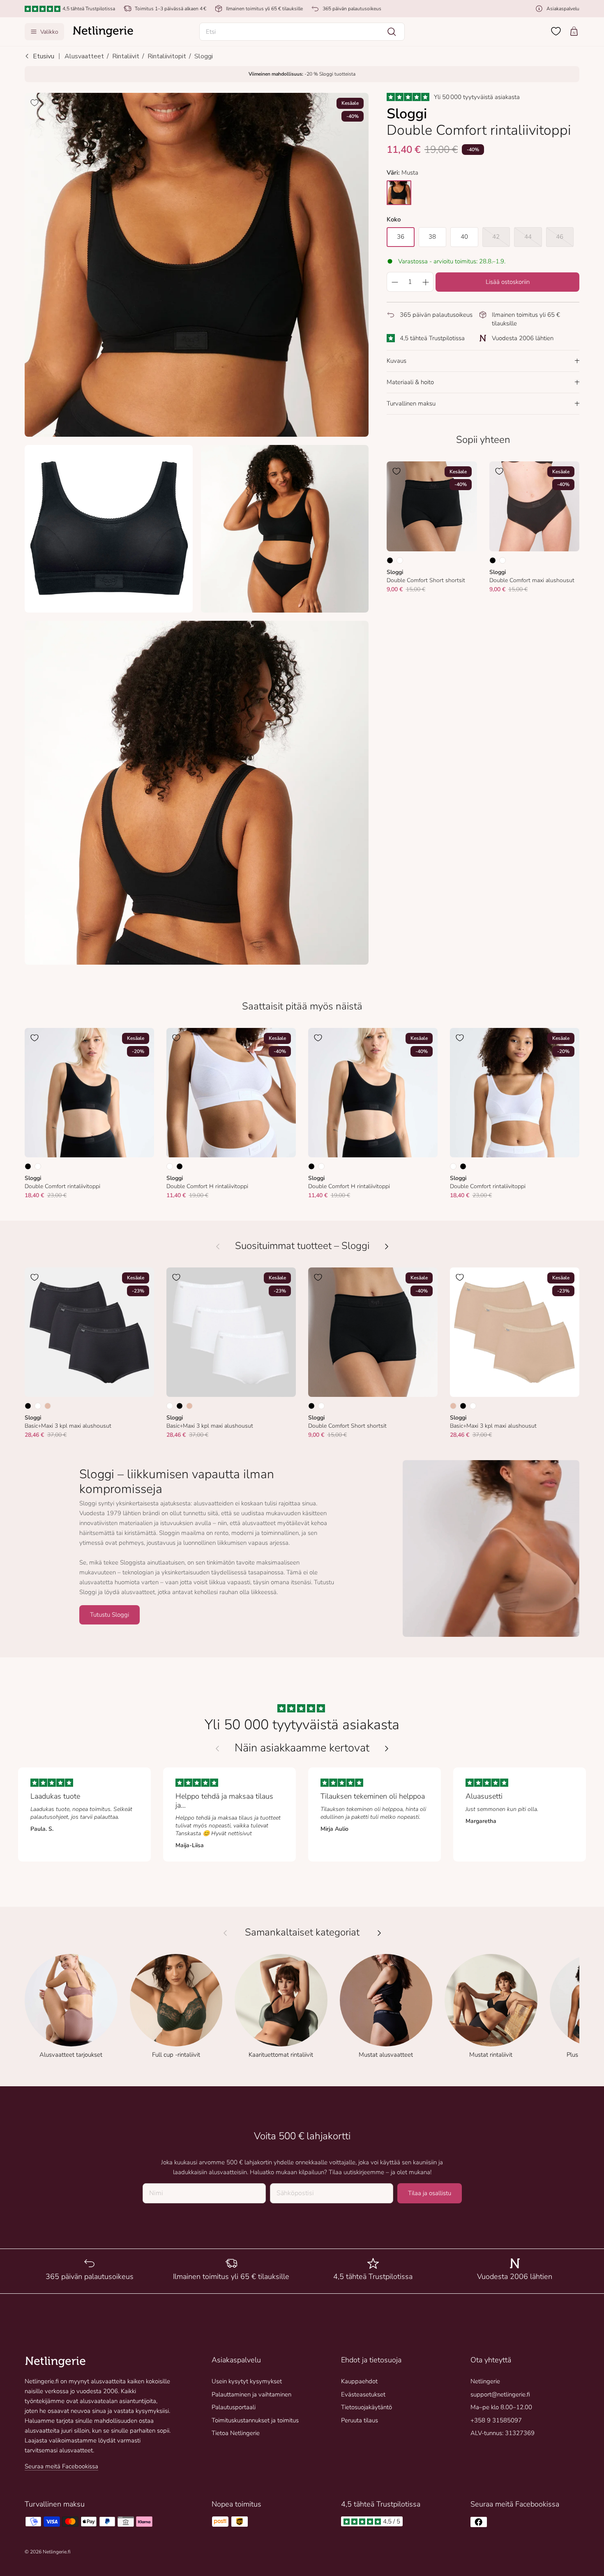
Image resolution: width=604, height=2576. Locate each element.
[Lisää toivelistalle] (35, 103)
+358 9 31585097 (496, 2420)
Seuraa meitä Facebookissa (61, 2466)
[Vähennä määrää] (394, 282)
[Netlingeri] (103, 32)
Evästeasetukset (363, 2394)
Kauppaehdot (359, 2381)
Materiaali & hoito (410, 382)
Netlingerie (485, 2381)
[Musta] (390, 560)
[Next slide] (387, 1749)
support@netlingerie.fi (500, 2394)
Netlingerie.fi (56, 2552)
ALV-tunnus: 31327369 (503, 2433)
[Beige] (48, 1406)
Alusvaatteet (84, 56)
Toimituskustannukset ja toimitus (255, 2420)
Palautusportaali (234, 2407)
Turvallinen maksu (411, 403)
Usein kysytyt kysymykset (247, 2381)
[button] (302, 32)
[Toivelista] (556, 31)
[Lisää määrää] (426, 282)
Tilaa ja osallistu (430, 2193)
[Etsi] (392, 32)
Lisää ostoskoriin (508, 282)
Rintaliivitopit (167, 56)
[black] (399, 193)
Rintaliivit (126, 56)
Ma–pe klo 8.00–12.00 (501, 2407)
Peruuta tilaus (360, 2420)
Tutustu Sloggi (110, 1615)
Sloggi (204, 56)
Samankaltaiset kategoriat (302, 1932)
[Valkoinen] (400, 560)
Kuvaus (397, 361)
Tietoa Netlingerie (236, 2433)
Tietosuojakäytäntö (367, 2407)
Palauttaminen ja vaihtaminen (251, 2394)
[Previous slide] (217, 1749)
